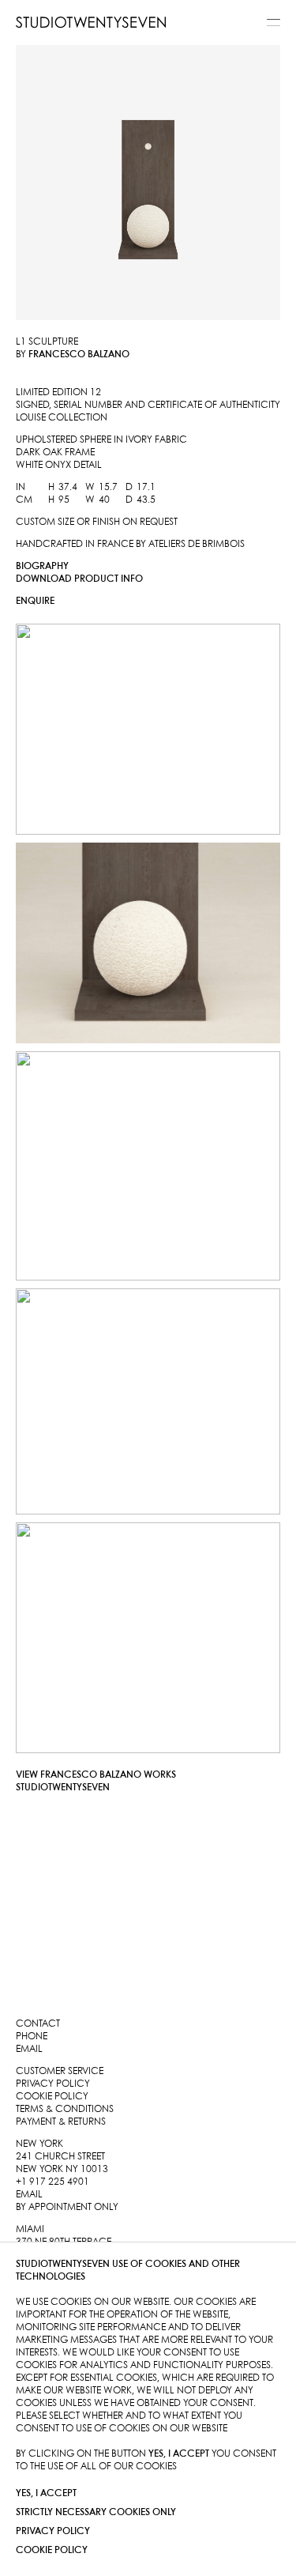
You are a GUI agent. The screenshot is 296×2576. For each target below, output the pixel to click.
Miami (30, 2229)
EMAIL (29, 2195)
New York (39, 2144)
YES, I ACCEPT (46, 2493)
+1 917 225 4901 (52, 2182)
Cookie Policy (52, 2550)
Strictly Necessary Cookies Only (96, 2512)
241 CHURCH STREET (60, 2157)
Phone (32, 2037)
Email (29, 2049)
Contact (38, 2024)
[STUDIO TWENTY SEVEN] (91, 22)
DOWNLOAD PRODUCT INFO (79, 579)
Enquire (35, 601)
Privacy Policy (53, 2531)
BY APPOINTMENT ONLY (67, 2207)
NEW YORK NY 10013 (62, 2169)
